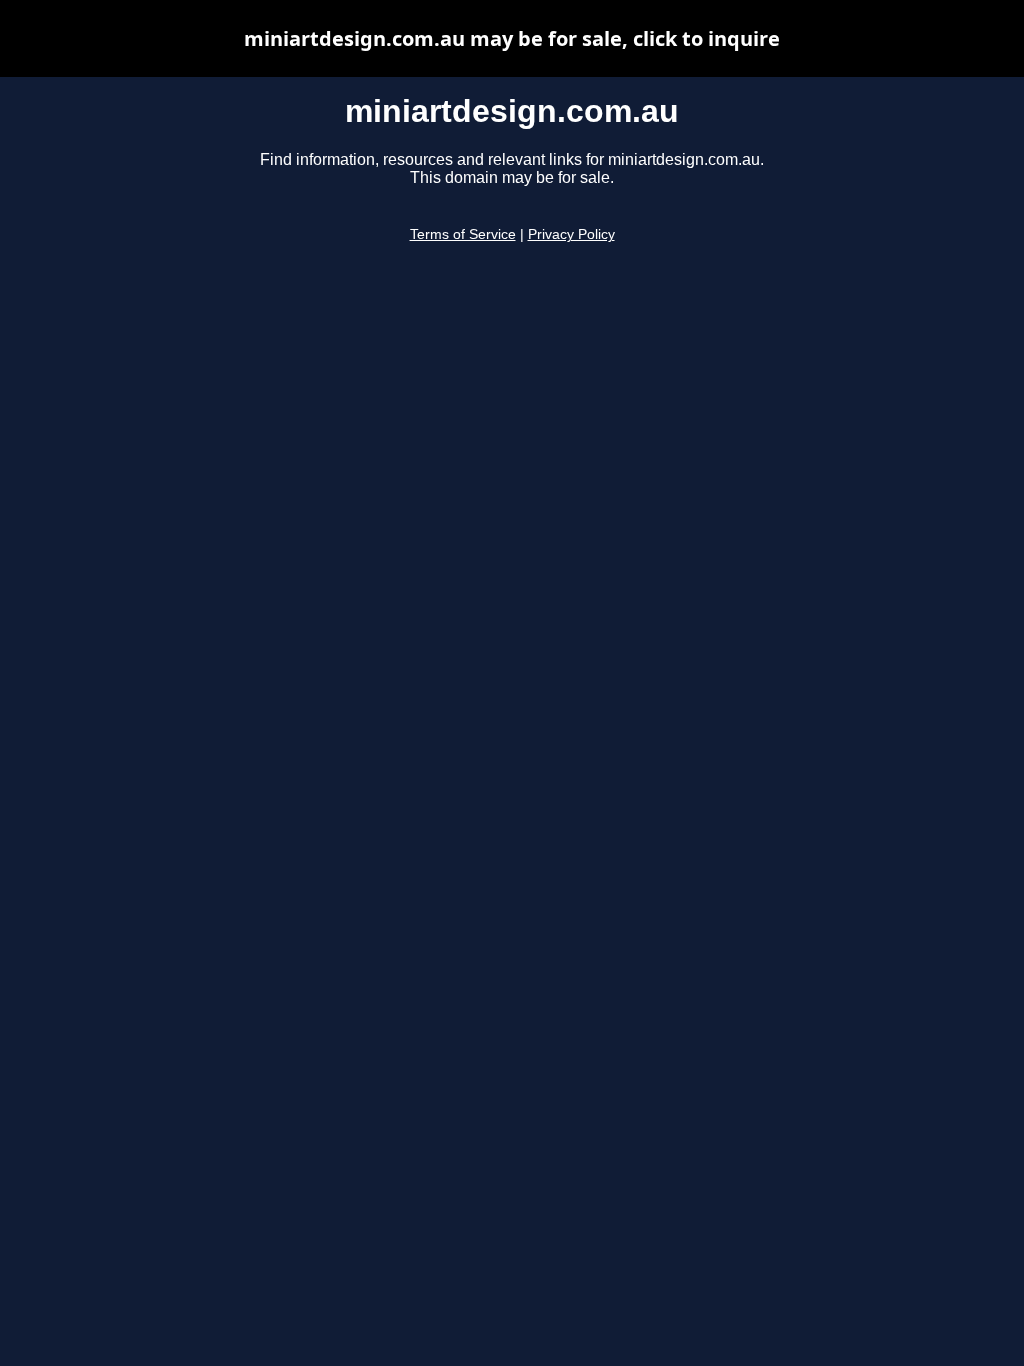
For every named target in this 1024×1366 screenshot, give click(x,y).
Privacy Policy (571, 234)
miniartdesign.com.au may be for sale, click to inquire (512, 38)
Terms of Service (463, 234)
